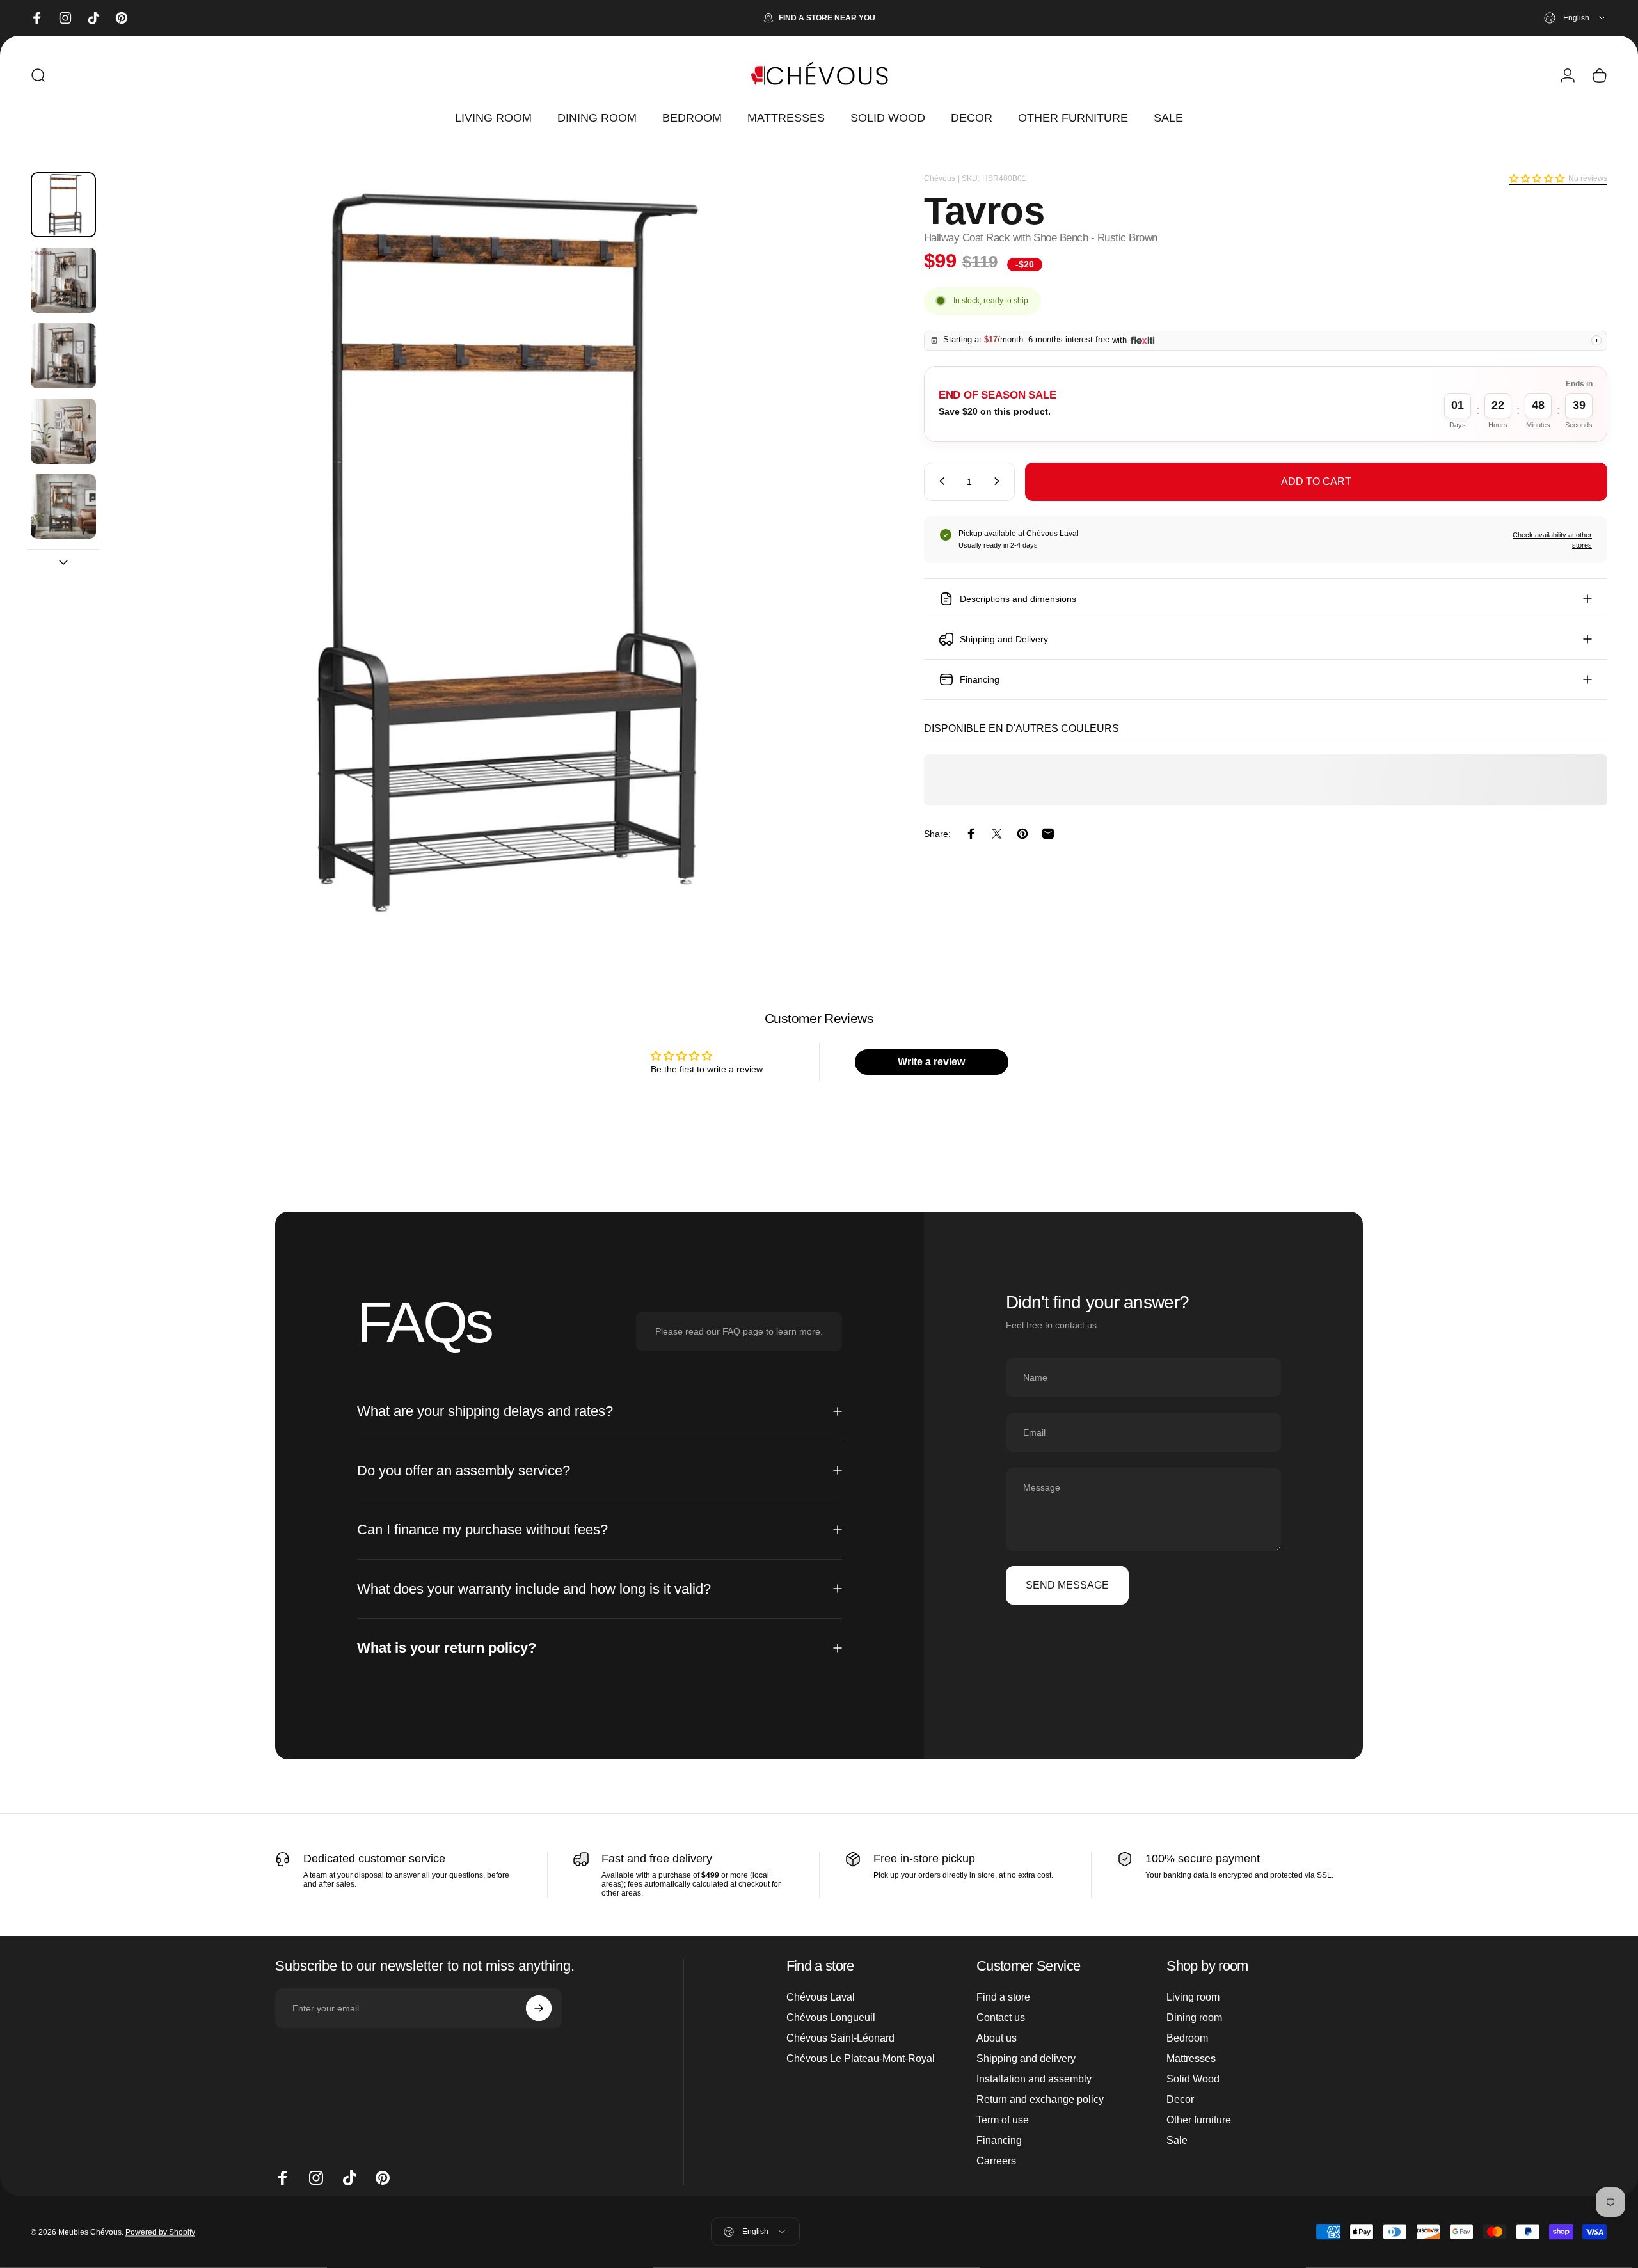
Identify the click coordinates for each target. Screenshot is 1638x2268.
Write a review (931, 1062)
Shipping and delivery (1026, 2058)
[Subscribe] (539, 2008)
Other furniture (1199, 2120)
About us (997, 2038)
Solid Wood (1193, 2079)
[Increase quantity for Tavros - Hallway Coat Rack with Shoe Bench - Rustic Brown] (999, 481)
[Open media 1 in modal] (486, 552)
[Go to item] (63, 205)
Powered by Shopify (160, 2232)
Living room (1193, 1997)
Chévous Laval (821, 1997)
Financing (999, 2140)
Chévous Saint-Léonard (840, 2038)
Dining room (1194, 2018)
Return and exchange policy (1040, 2099)
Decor (1180, 2099)
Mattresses (1191, 2058)
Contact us (1001, 2018)
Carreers (996, 2161)
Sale (1177, 2140)
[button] (1537, 178)
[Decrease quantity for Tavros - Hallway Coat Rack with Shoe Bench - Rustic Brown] (939, 481)
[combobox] (1576, 18)
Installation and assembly (1034, 2079)
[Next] (833, 583)
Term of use (1003, 2120)
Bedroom (1187, 2038)
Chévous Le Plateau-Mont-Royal (861, 2058)
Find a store (1003, 1997)
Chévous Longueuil (831, 2018)
